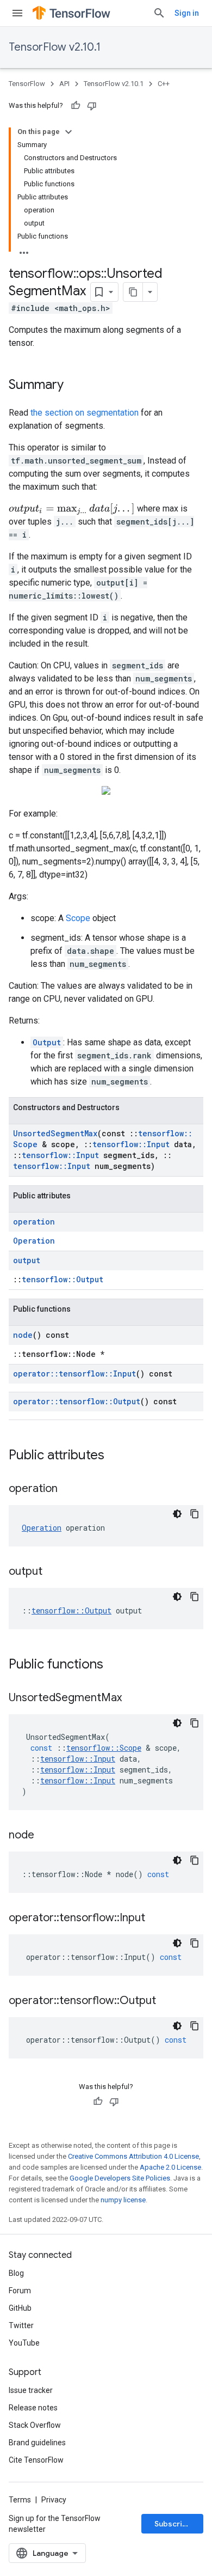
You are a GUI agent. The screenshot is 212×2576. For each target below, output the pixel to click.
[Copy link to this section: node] (45, 1836)
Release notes (33, 2408)
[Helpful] (76, 106)
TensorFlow (27, 84)
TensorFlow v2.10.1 (55, 47)
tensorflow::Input (131, 1144)
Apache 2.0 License (170, 2167)
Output (47, 1042)
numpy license (123, 2200)
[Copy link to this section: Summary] (74, 386)
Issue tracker (31, 2390)
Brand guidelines (37, 2443)
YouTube (24, 2343)
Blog (16, 2273)
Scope (78, 918)
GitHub (20, 2308)
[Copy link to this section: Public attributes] (115, 1456)
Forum (20, 2291)
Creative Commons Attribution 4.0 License (133, 2156)
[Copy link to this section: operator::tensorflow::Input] (156, 1919)
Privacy (54, 2500)
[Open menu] (17, 13)
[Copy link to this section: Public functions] (114, 1665)
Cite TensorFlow (36, 2460)
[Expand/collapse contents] (68, 132)
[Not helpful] (92, 106)
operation (34, 1222)
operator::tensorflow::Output (77, 1401)
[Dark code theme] (177, 1514)
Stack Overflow (35, 2425)
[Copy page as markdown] (133, 292)
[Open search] (159, 13)
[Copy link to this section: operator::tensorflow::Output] (167, 2001)
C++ (164, 84)
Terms (20, 2500)
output (27, 1260)
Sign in (187, 13)
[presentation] (72, 509)
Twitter (21, 2325)
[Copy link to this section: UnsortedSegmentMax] (133, 1698)
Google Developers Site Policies (120, 2178)
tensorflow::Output (63, 1279)
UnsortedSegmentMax (55, 1133)
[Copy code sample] (195, 1514)
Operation (34, 1241)
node (23, 1335)
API (64, 84)
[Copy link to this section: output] (53, 1572)
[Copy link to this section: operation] (68, 1489)
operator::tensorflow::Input (74, 1374)
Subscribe (173, 2524)
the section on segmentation (85, 413)
